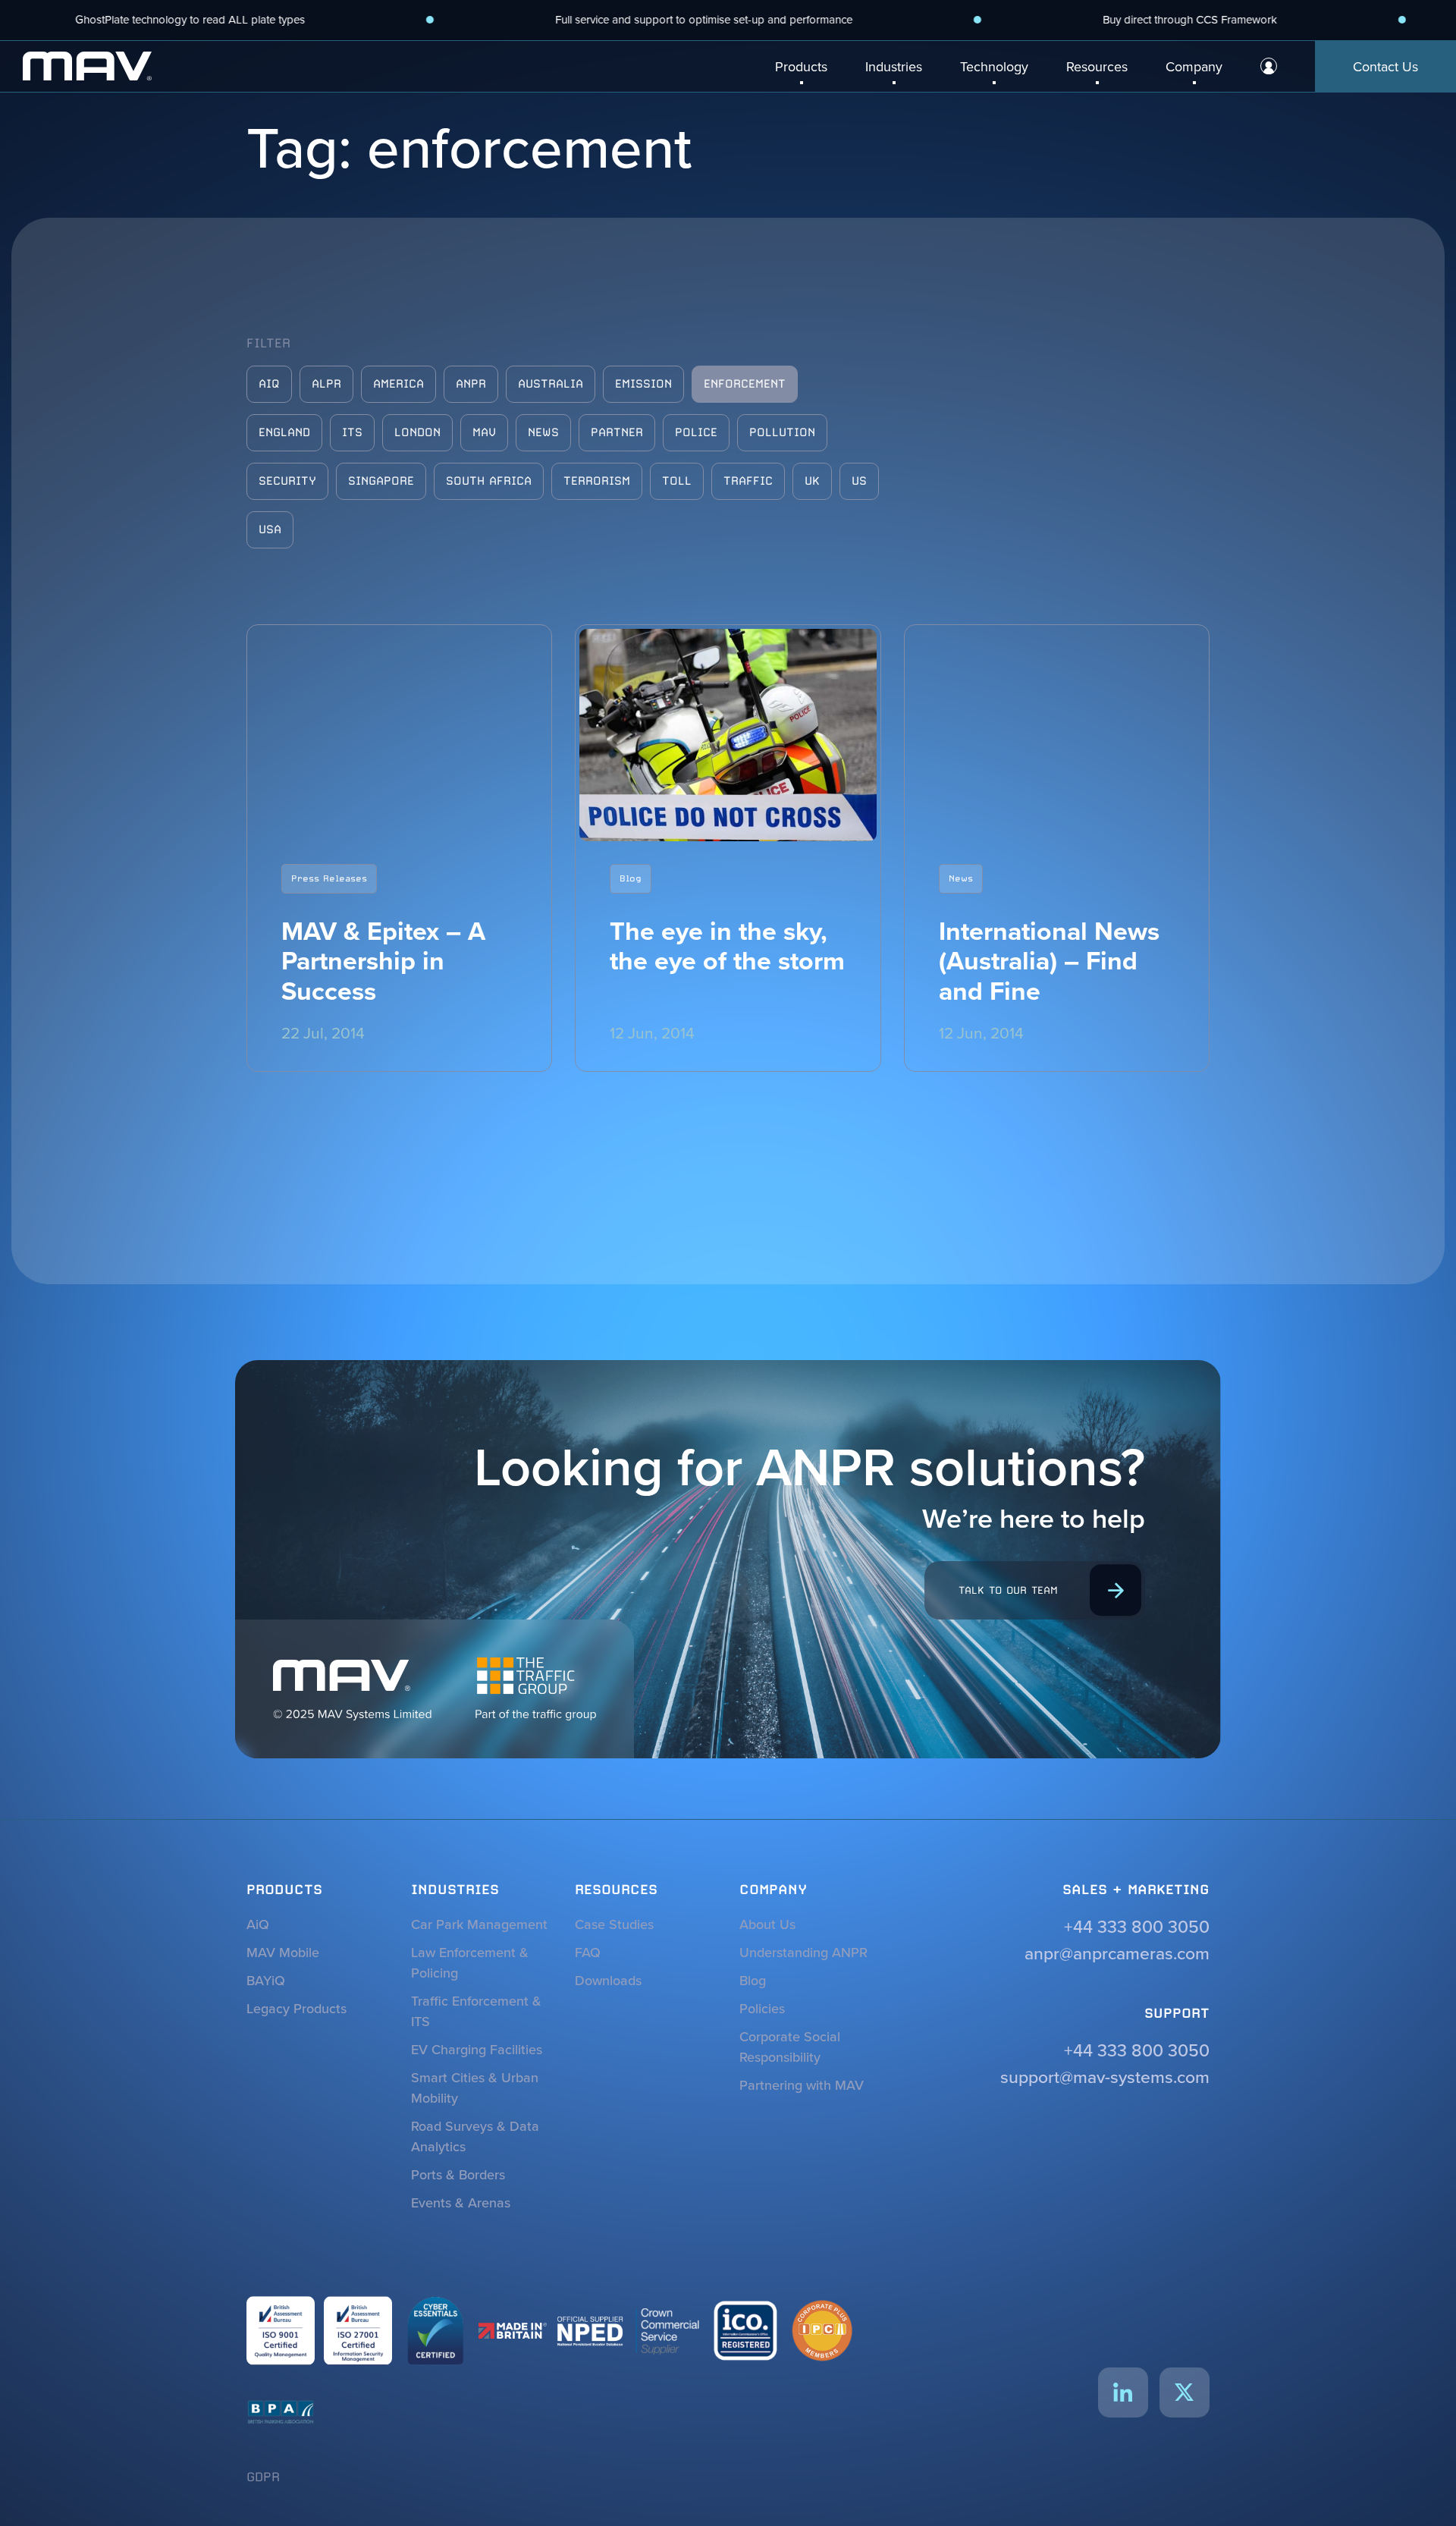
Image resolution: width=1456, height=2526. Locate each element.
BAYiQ (266, 1980)
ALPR (326, 384)
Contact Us (1385, 66)
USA (270, 529)
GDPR (263, 2477)
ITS (352, 432)
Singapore (381, 481)
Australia (551, 384)
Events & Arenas (461, 2202)
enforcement (745, 384)
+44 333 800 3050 (1137, 1926)
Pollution (782, 432)
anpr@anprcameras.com (1117, 1953)
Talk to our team (1008, 1590)
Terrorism (597, 481)
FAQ (588, 1952)
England (284, 432)
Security (287, 481)
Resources (1097, 66)
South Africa (489, 481)
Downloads (608, 1980)
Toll (677, 481)
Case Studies (614, 1924)
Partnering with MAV (802, 2085)
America (399, 384)
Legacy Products (297, 2008)
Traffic (748, 481)
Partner (617, 432)
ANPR (471, 384)
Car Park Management (479, 1924)
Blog (753, 1980)
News (543, 432)
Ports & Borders (458, 2174)
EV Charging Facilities (477, 2049)
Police (696, 432)
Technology (994, 66)
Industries (894, 66)
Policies (762, 2008)
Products (801, 66)
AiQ (269, 384)
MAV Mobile (283, 1952)
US (859, 481)
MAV (484, 432)
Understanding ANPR (803, 1952)
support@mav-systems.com (1105, 2077)
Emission (643, 384)
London (417, 432)
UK (812, 481)
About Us (767, 1924)
